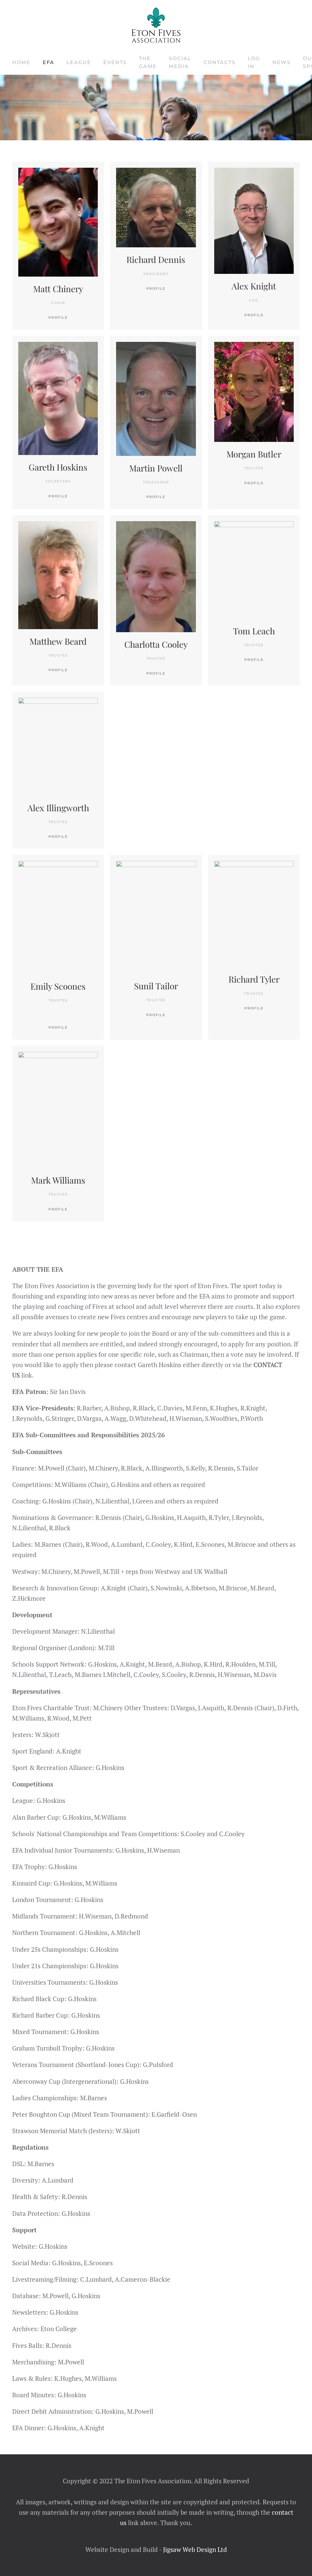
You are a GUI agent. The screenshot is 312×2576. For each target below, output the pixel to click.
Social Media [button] (180, 62)
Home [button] (21, 62)
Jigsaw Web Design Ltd (195, 2549)
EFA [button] (48, 62)
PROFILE (58, 317)
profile (156, 288)
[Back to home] (156, 25)
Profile (254, 315)
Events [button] (115, 62)
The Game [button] (148, 62)
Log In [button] (254, 62)
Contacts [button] (220, 62)
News (282, 62)
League (79, 62)
